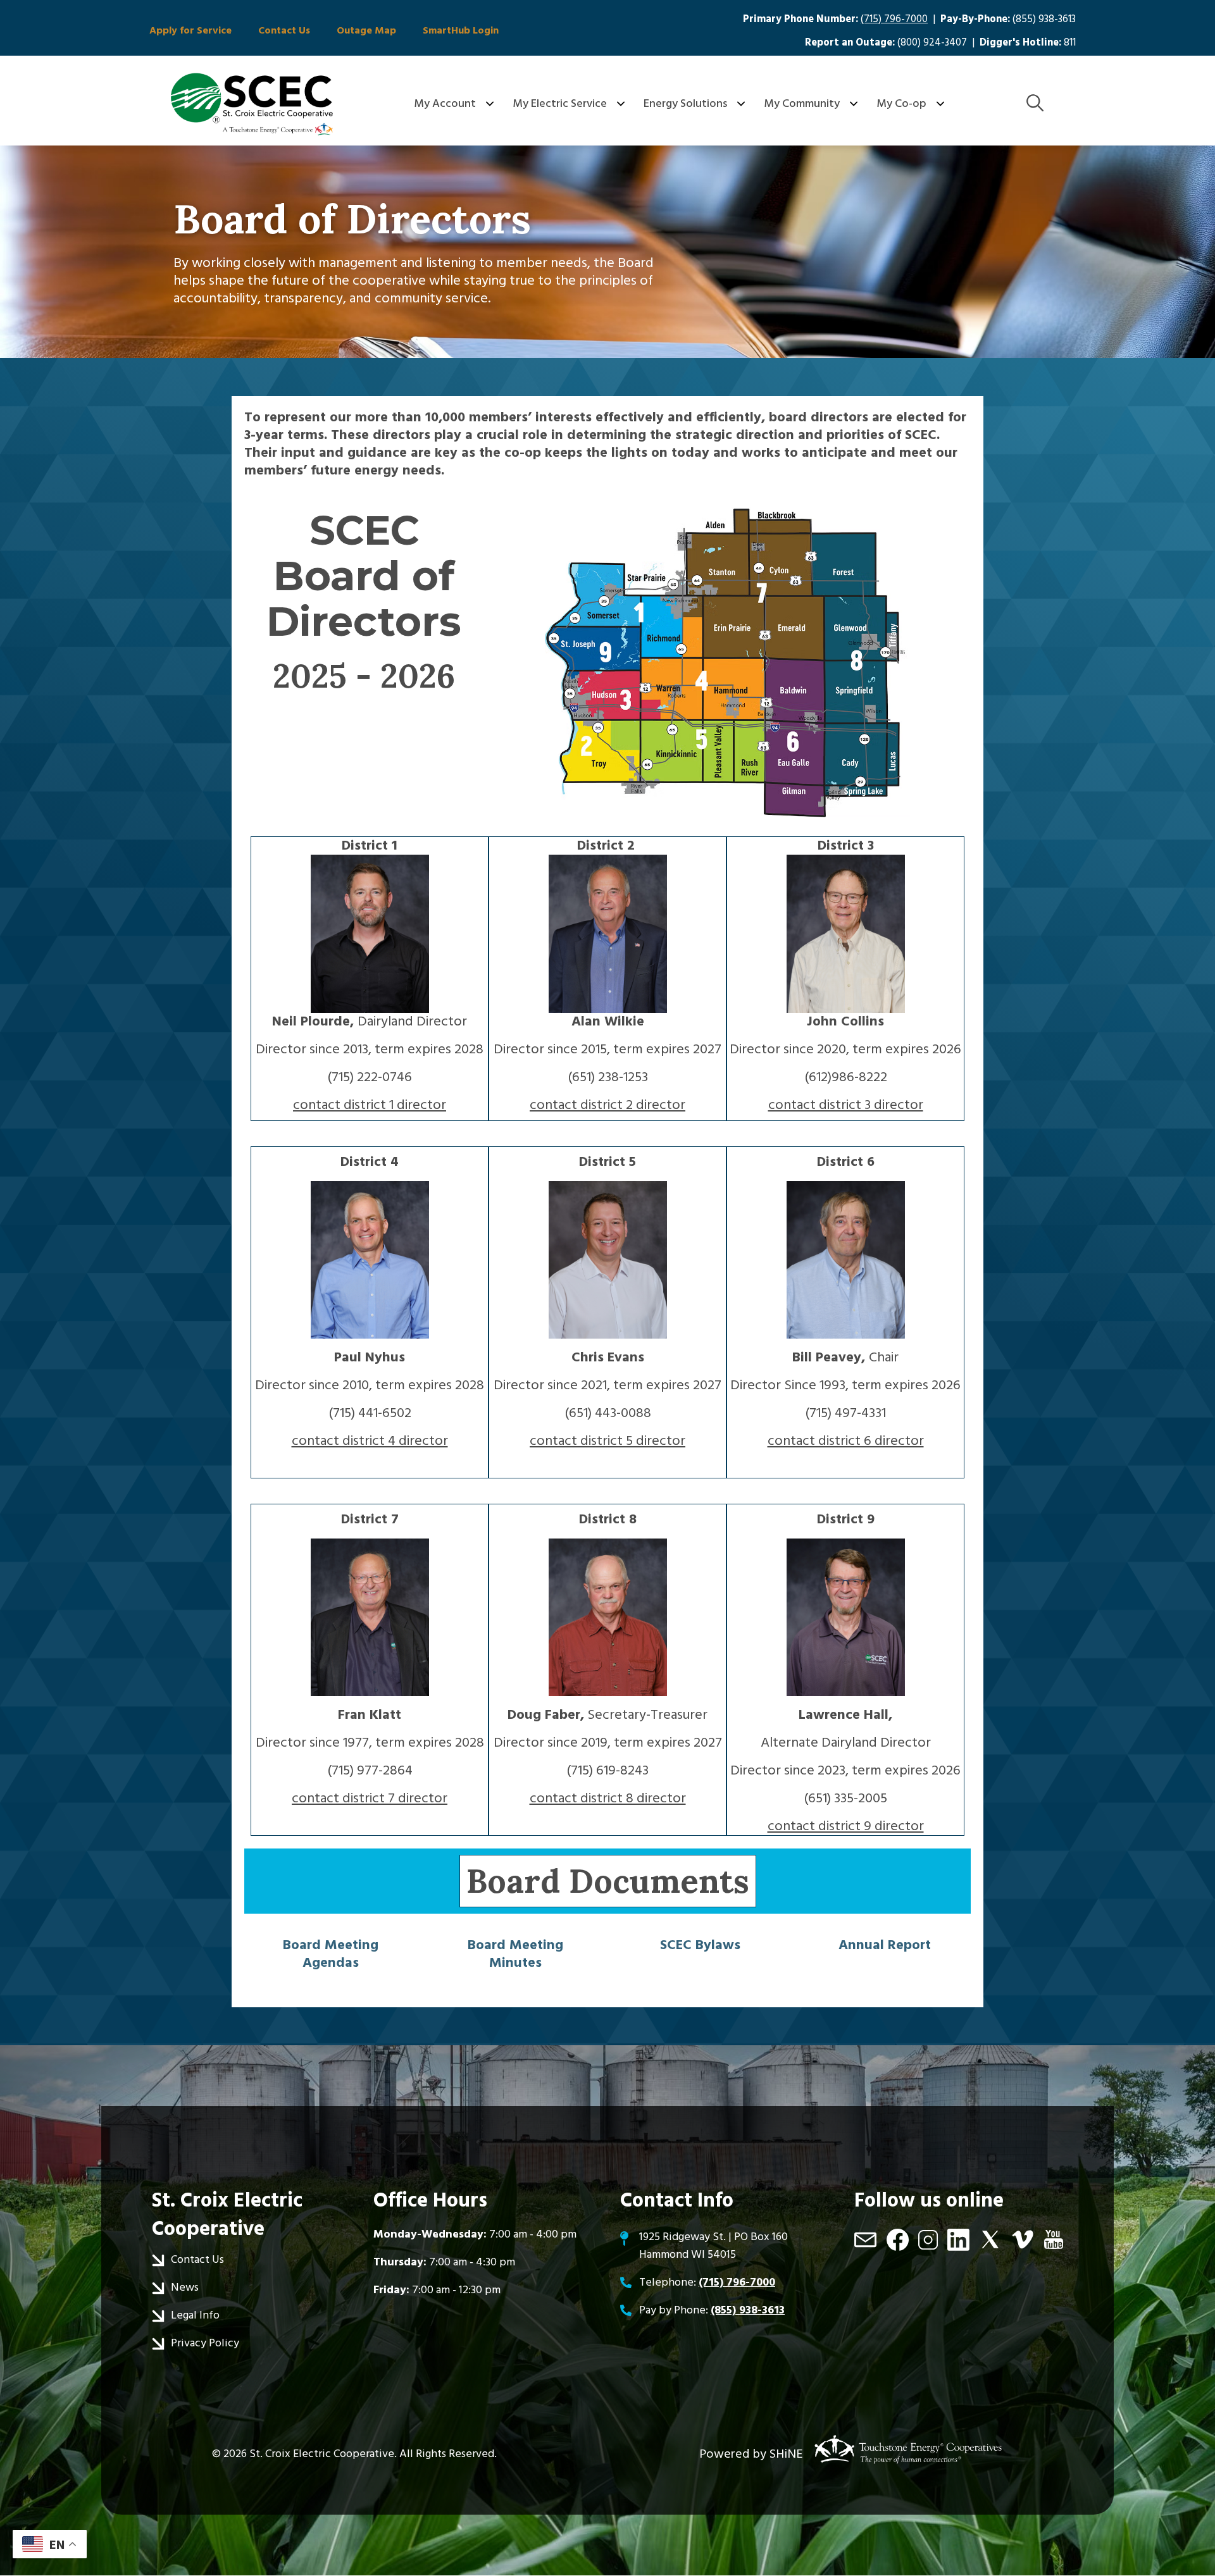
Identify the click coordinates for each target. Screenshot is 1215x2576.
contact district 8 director (608, 1798)
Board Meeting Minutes (515, 1954)
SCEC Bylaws (700, 1945)
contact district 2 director (607, 1105)
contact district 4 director (370, 1441)
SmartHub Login (461, 30)
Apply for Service (190, 30)
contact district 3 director (846, 1105)
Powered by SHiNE (751, 2454)
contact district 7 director (370, 1798)
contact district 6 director (846, 1441)
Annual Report (885, 1945)
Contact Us (284, 30)
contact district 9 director (846, 1826)
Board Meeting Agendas (331, 1954)
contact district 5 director (607, 1441)
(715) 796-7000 (894, 19)
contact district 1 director (370, 1105)
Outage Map (366, 30)
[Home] (252, 104)
